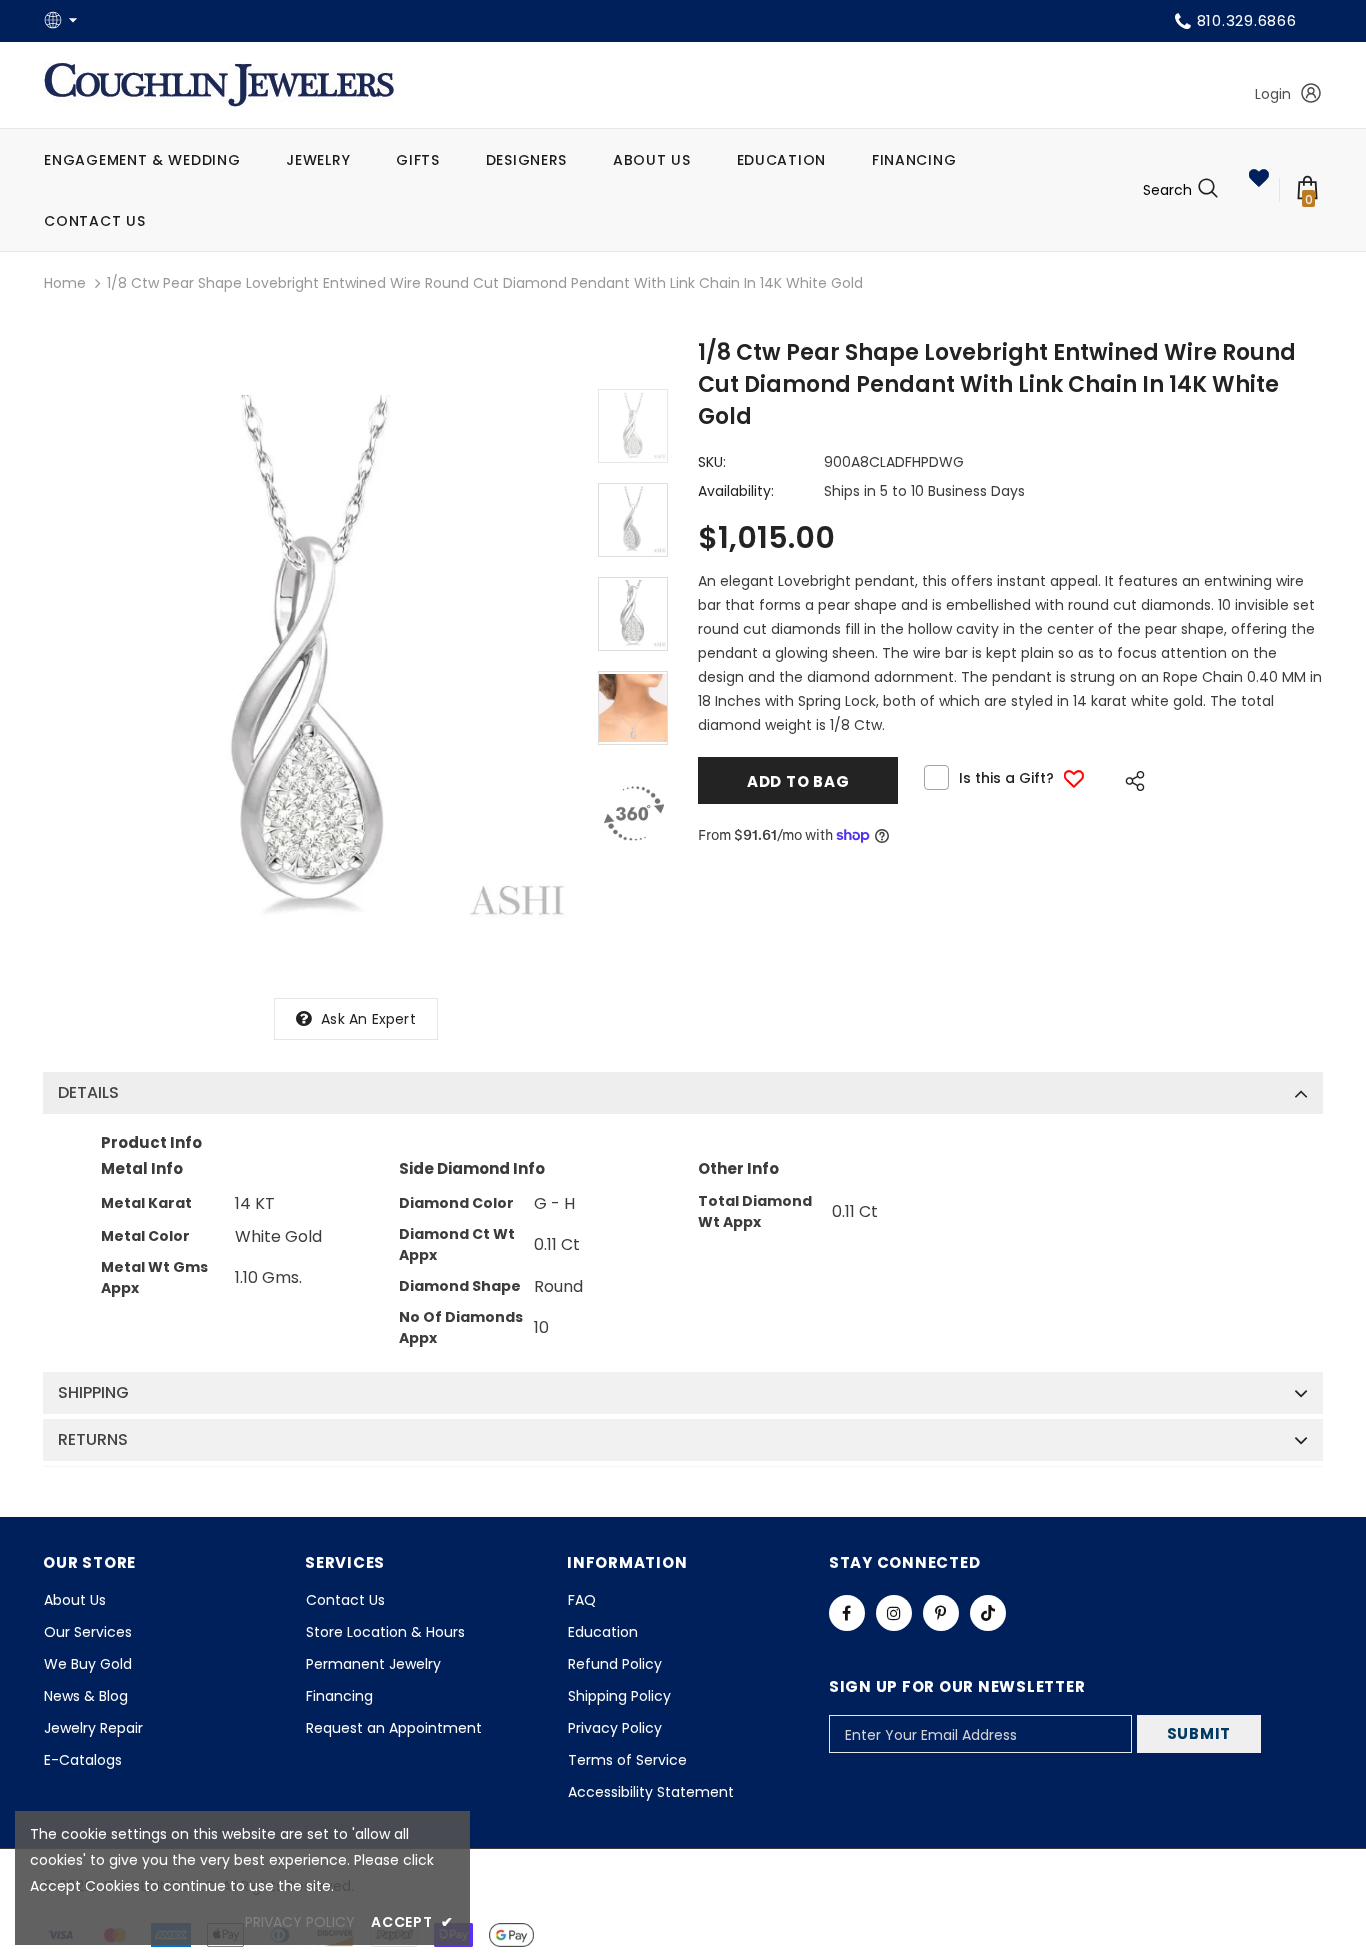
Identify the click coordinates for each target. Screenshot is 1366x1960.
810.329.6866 (1247, 20)
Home (65, 283)
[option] (310, 661)
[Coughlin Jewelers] (219, 85)
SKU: (712, 462)
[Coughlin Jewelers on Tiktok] (988, 1613)
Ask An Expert (368, 1019)
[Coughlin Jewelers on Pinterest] (941, 1613)
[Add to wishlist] (1074, 778)
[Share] (1129, 778)
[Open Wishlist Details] (1259, 178)
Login (1273, 94)
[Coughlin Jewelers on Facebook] (847, 1613)
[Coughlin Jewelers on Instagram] (894, 1613)
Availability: (736, 491)
